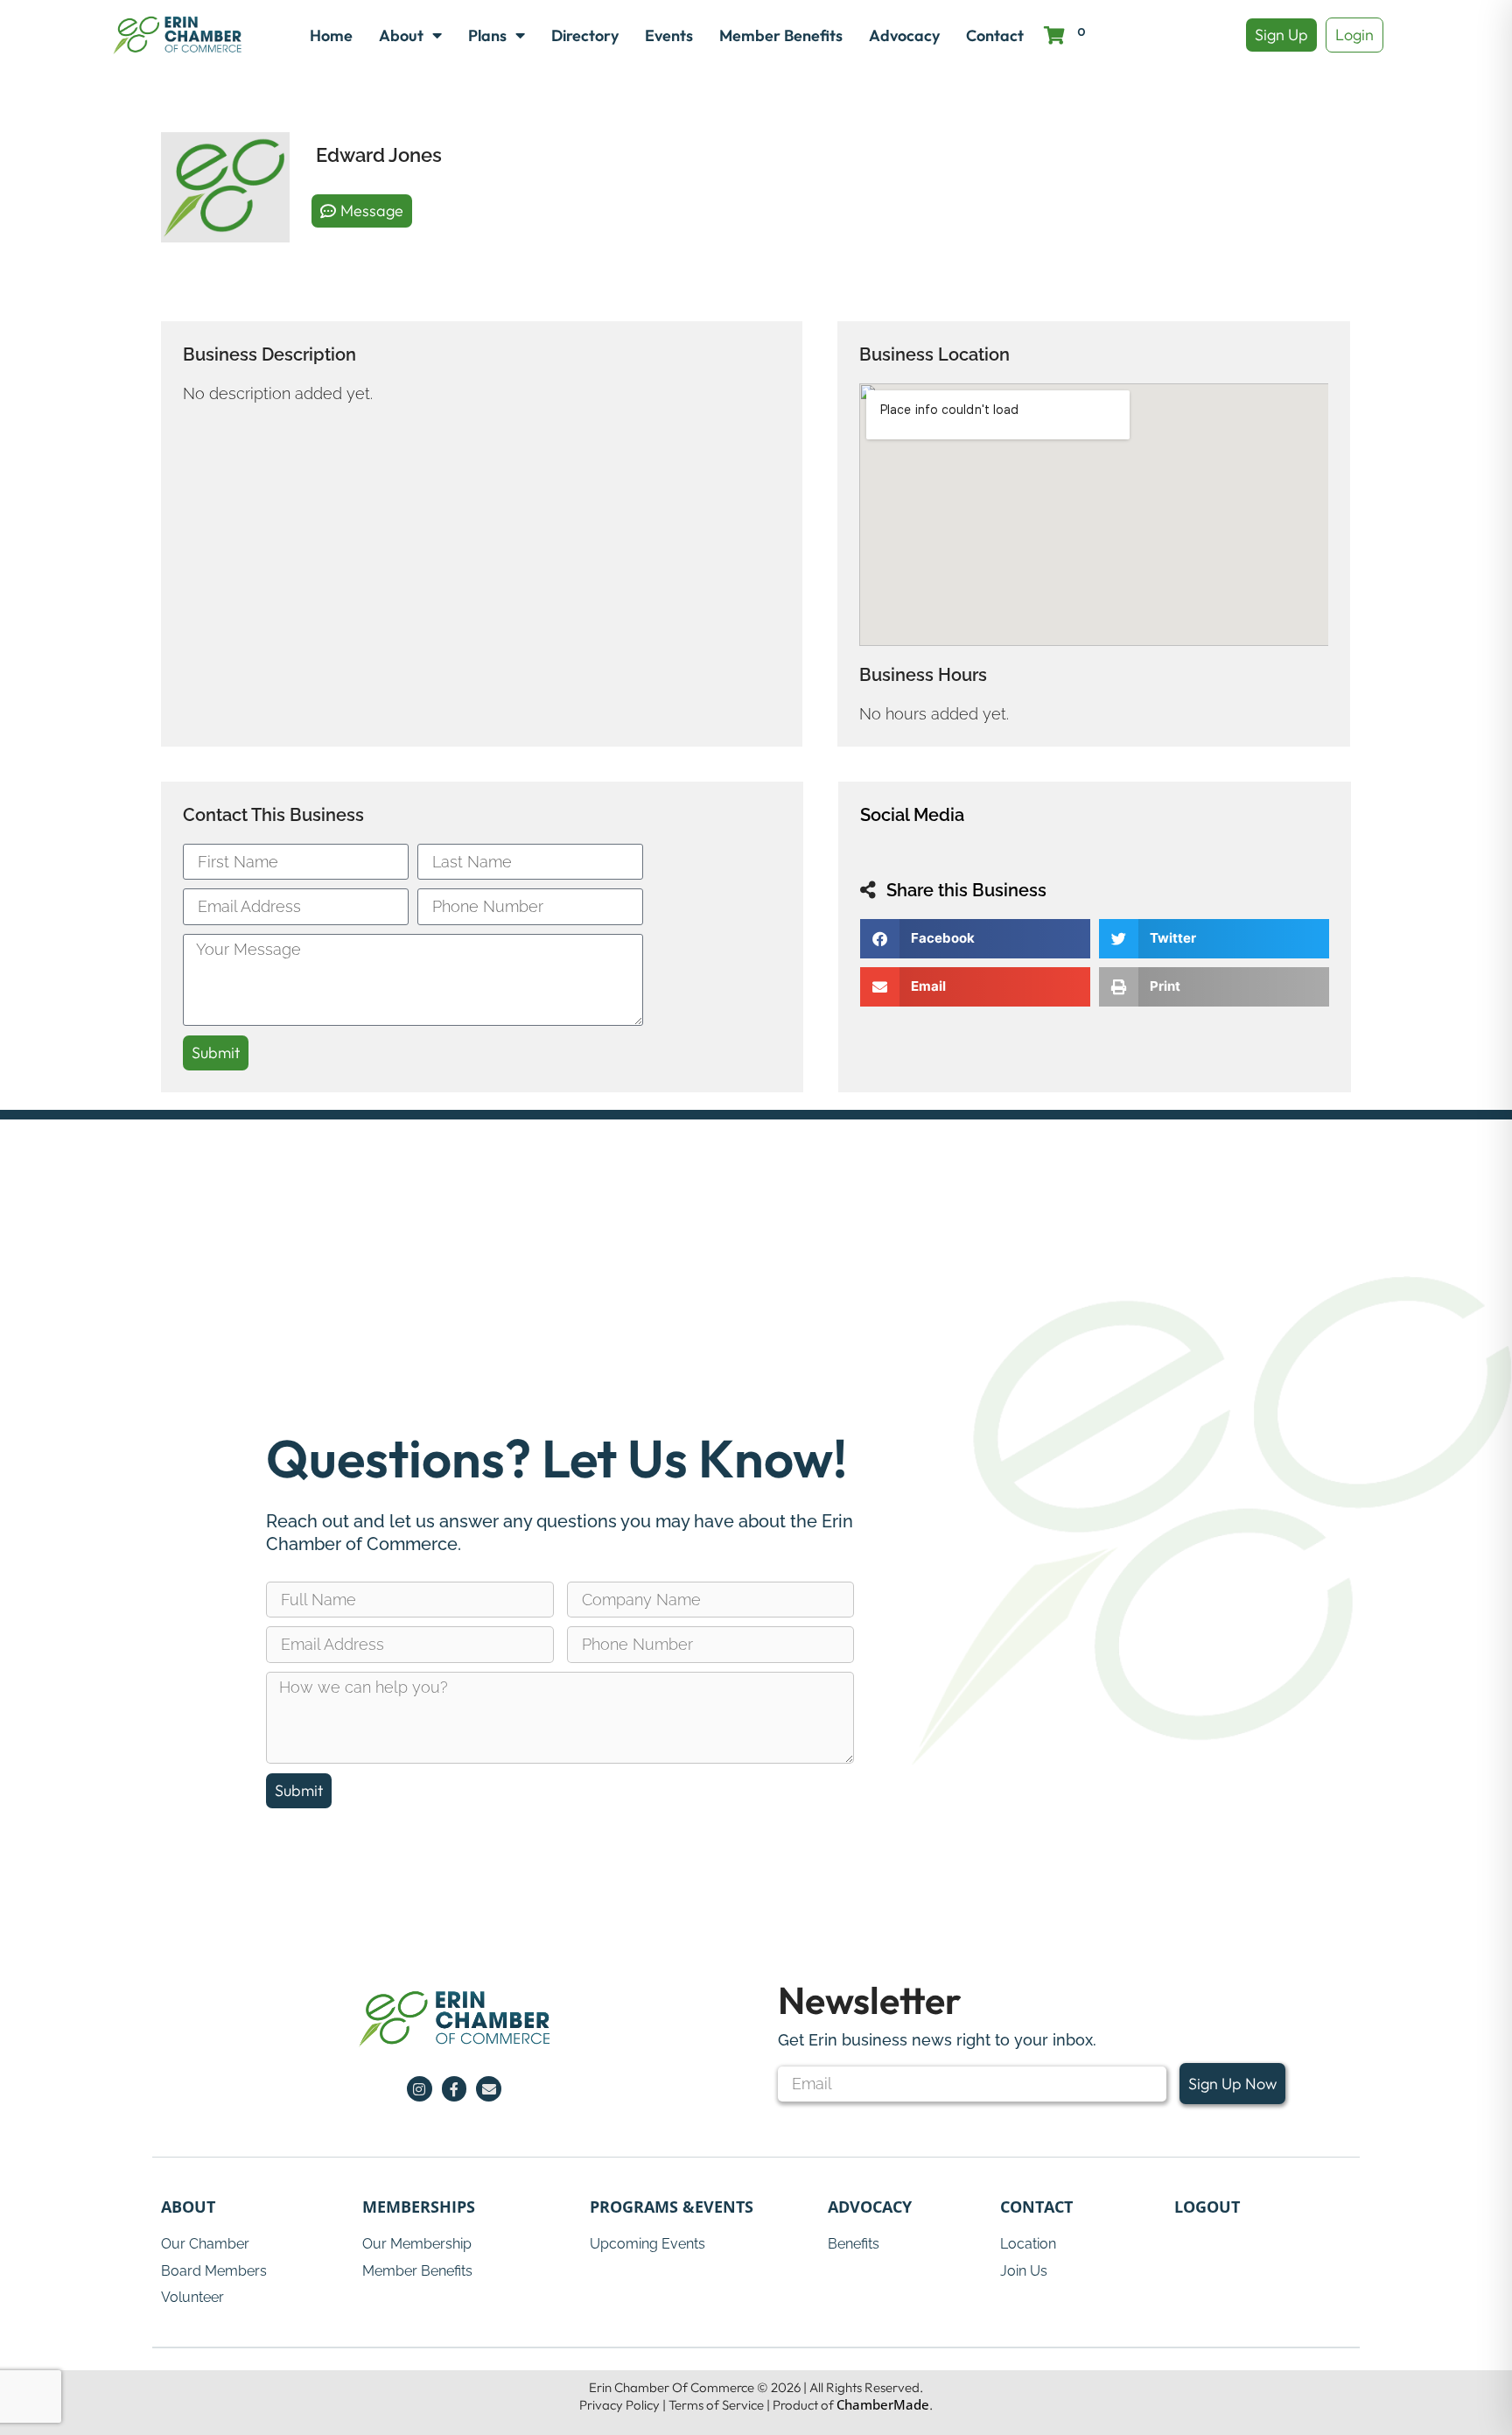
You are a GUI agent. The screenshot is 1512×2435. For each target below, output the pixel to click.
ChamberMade (883, 2404)
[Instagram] (420, 2089)
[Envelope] (489, 2089)
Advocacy (904, 35)
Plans (487, 35)
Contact (995, 35)
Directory (585, 35)
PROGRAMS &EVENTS (672, 2207)
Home (331, 35)
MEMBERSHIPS (419, 2207)
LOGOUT (1207, 2207)
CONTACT (1036, 2207)
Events (669, 35)
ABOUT (188, 2207)
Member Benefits (781, 35)
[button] (975, 939)
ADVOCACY (870, 2207)
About (401, 35)
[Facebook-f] (455, 2089)
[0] (1055, 35)
